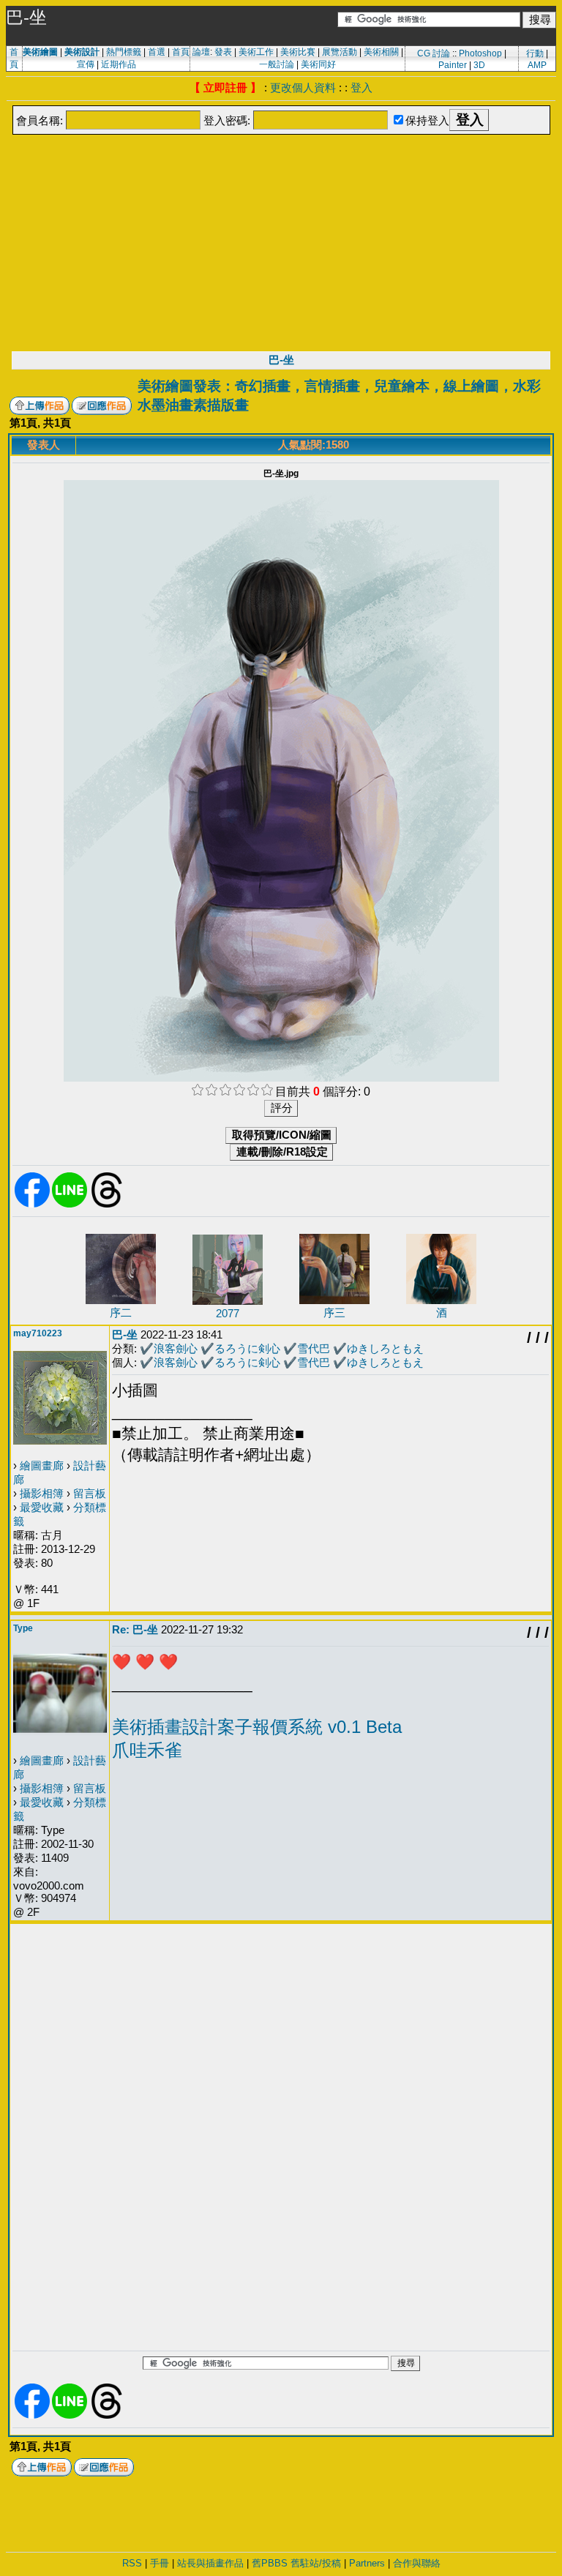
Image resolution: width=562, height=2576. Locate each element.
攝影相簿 (42, 1493)
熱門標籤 (124, 52)
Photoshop (480, 53)
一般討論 (277, 64)
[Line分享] (70, 1205)
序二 (121, 1313)
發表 (223, 52)
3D (479, 65)
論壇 (201, 52)
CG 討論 (434, 53)
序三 (334, 1313)
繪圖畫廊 (42, 1465)
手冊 (160, 2563)
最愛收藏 (42, 1507)
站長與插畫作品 (210, 2563)
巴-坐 (281, 360)
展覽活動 (340, 52)
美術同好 (318, 64)
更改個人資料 (303, 87)
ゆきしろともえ (385, 1348)
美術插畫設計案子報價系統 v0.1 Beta (257, 1727)
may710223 (38, 1333)
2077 (228, 1313)
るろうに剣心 (247, 1348)
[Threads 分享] (107, 1205)
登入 (361, 87)
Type (23, 1628)
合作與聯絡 (417, 2563)
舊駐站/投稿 (316, 2563)
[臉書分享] (32, 1205)
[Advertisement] (281, 241)
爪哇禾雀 (147, 1750)
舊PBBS (270, 2563)
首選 (157, 52)
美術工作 (256, 52)
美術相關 (381, 52)
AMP (537, 65)
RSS (132, 2563)
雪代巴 (314, 1348)
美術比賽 (298, 52)
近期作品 (119, 64)
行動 (535, 53)
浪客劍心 (176, 1348)
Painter (453, 65)
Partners (367, 2563)
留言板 (90, 1493)
